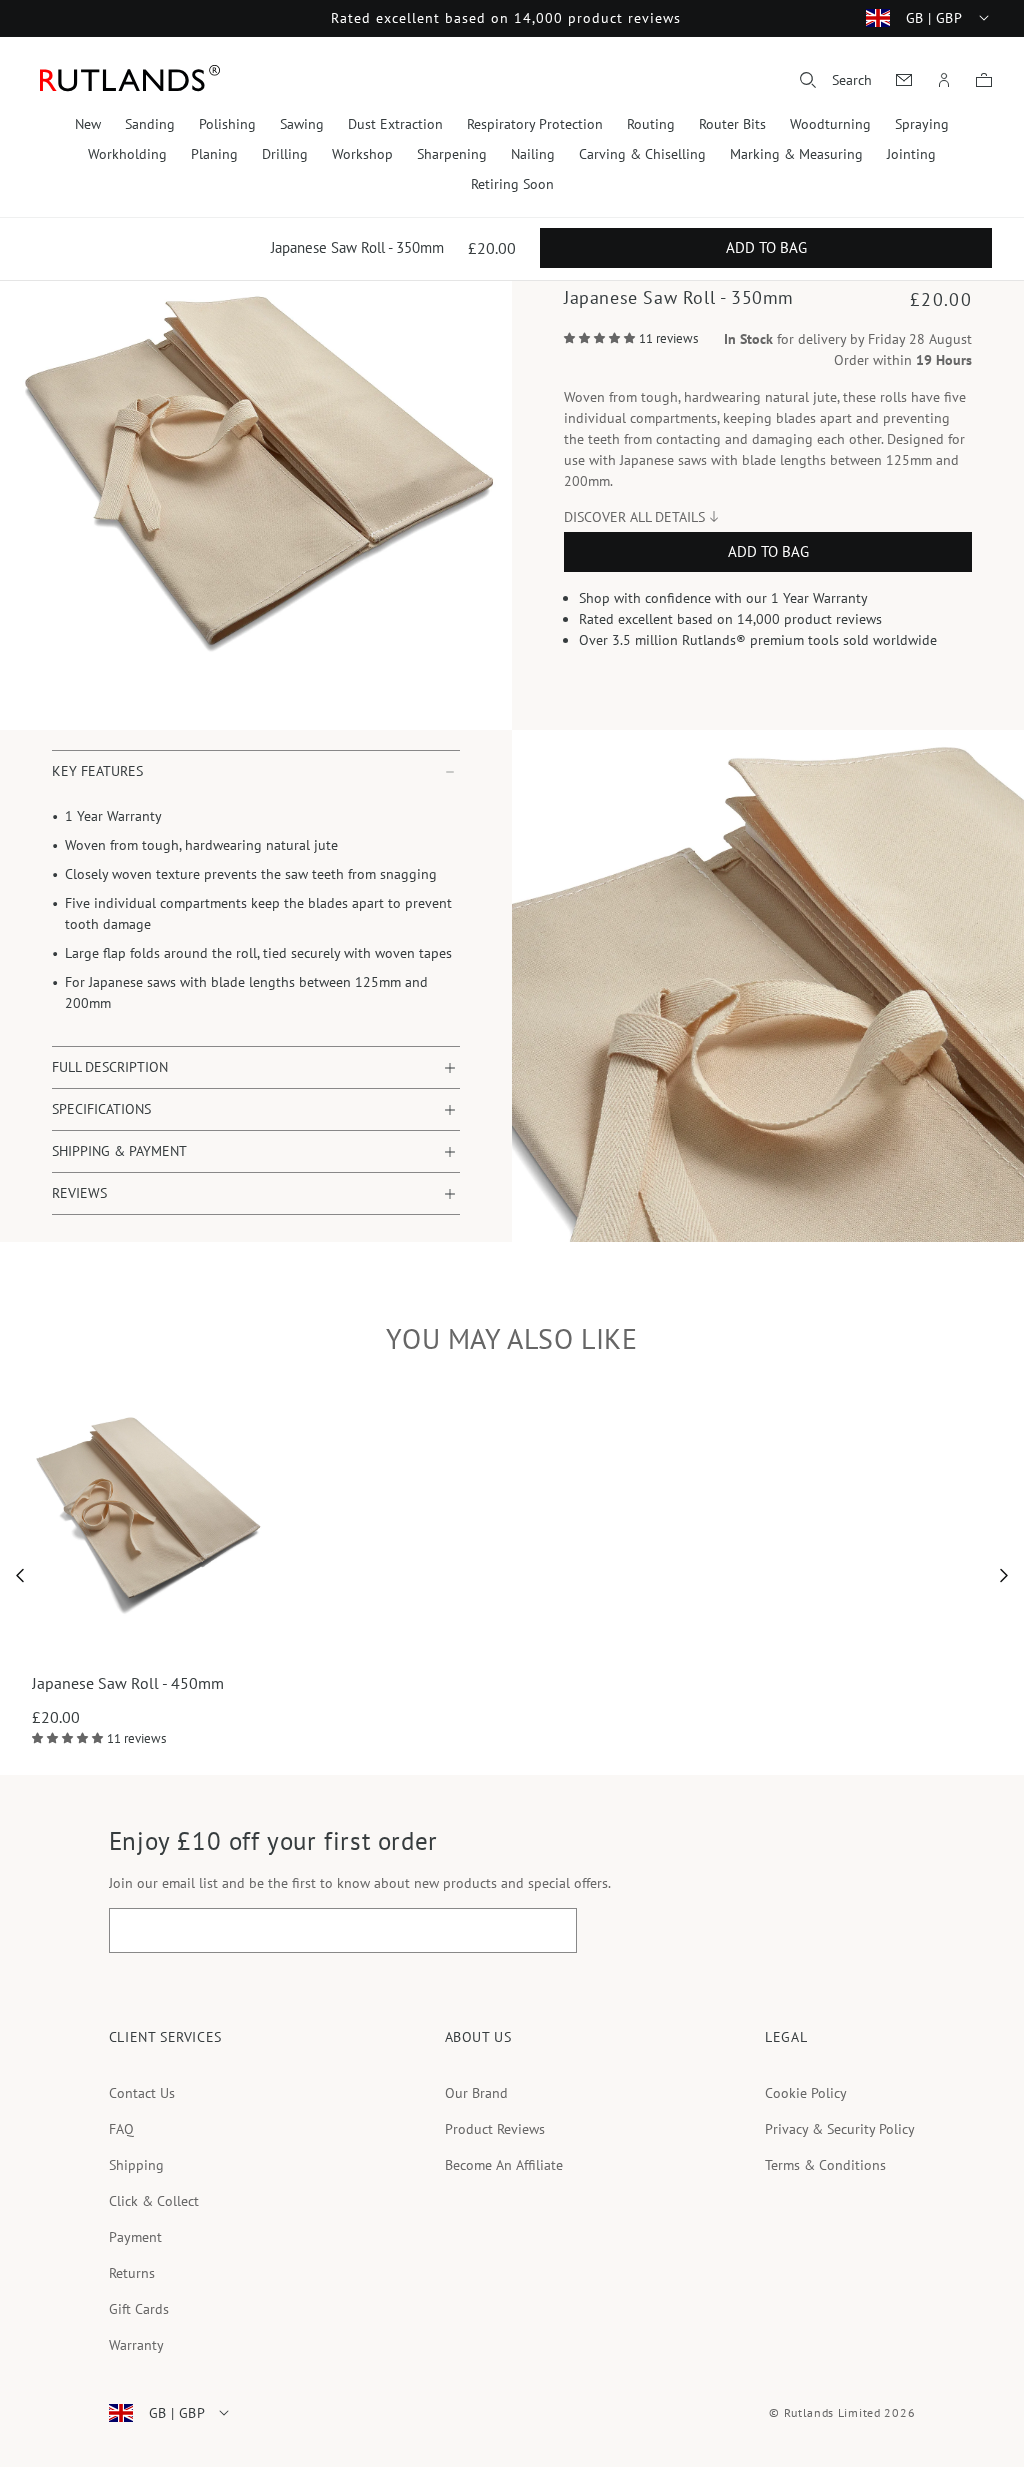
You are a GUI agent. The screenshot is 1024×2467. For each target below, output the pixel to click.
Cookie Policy (806, 2093)
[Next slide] (1004, 1576)
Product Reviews (495, 2129)
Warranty (136, 2345)
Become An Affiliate (504, 2165)
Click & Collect (154, 2201)
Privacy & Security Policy (840, 2129)
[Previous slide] (20, 1576)
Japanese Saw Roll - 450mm (128, 1683)
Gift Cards (139, 2309)
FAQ (121, 2129)
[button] (836, 80)
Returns (132, 2273)
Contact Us (142, 2093)
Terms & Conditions (825, 2165)
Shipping (136, 2165)
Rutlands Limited (832, 2412)
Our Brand (476, 2093)
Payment (135, 2237)
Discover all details (634, 517)
